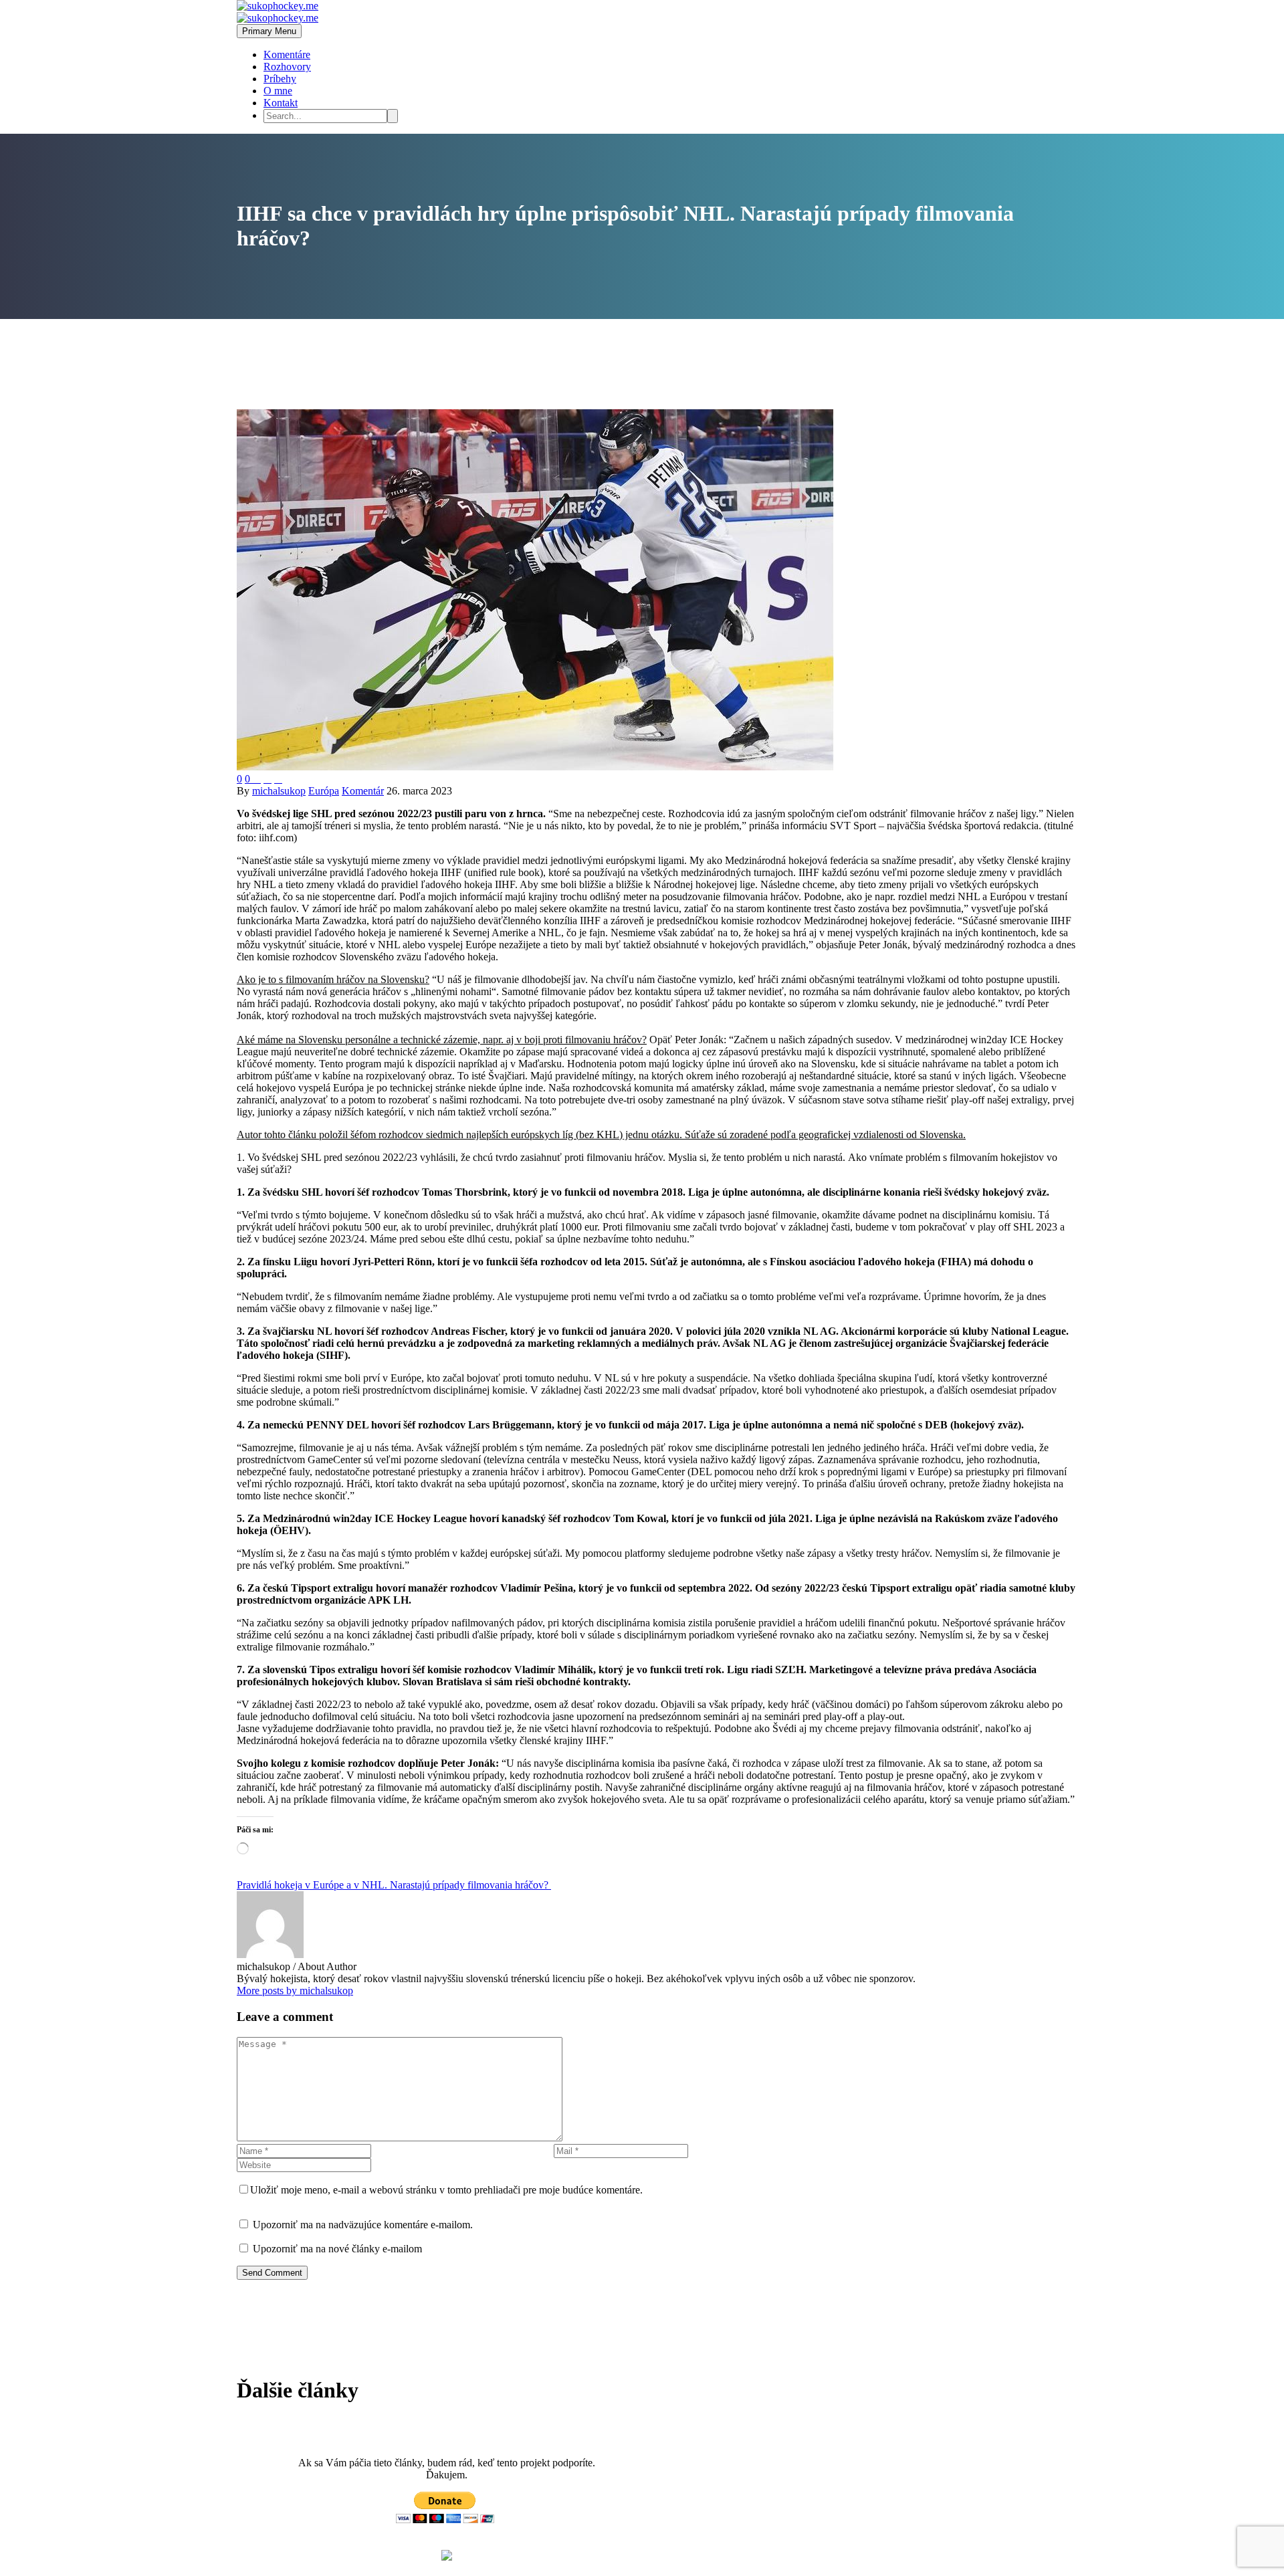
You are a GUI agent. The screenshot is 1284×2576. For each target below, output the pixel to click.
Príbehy (280, 79)
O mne (278, 91)
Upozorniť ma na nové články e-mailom (337, 2249)
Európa (324, 791)
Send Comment (272, 2273)
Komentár (363, 791)
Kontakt (281, 103)
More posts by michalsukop (295, 1991)
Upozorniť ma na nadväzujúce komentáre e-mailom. (363, 2225)
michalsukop (279, 791)
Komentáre (287, 55)
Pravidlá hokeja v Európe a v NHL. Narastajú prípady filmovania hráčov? (394, 1885)
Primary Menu (269, 31)
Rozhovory (287, 67)
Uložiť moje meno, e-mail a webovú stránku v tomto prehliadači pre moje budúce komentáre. (446, 2190)
